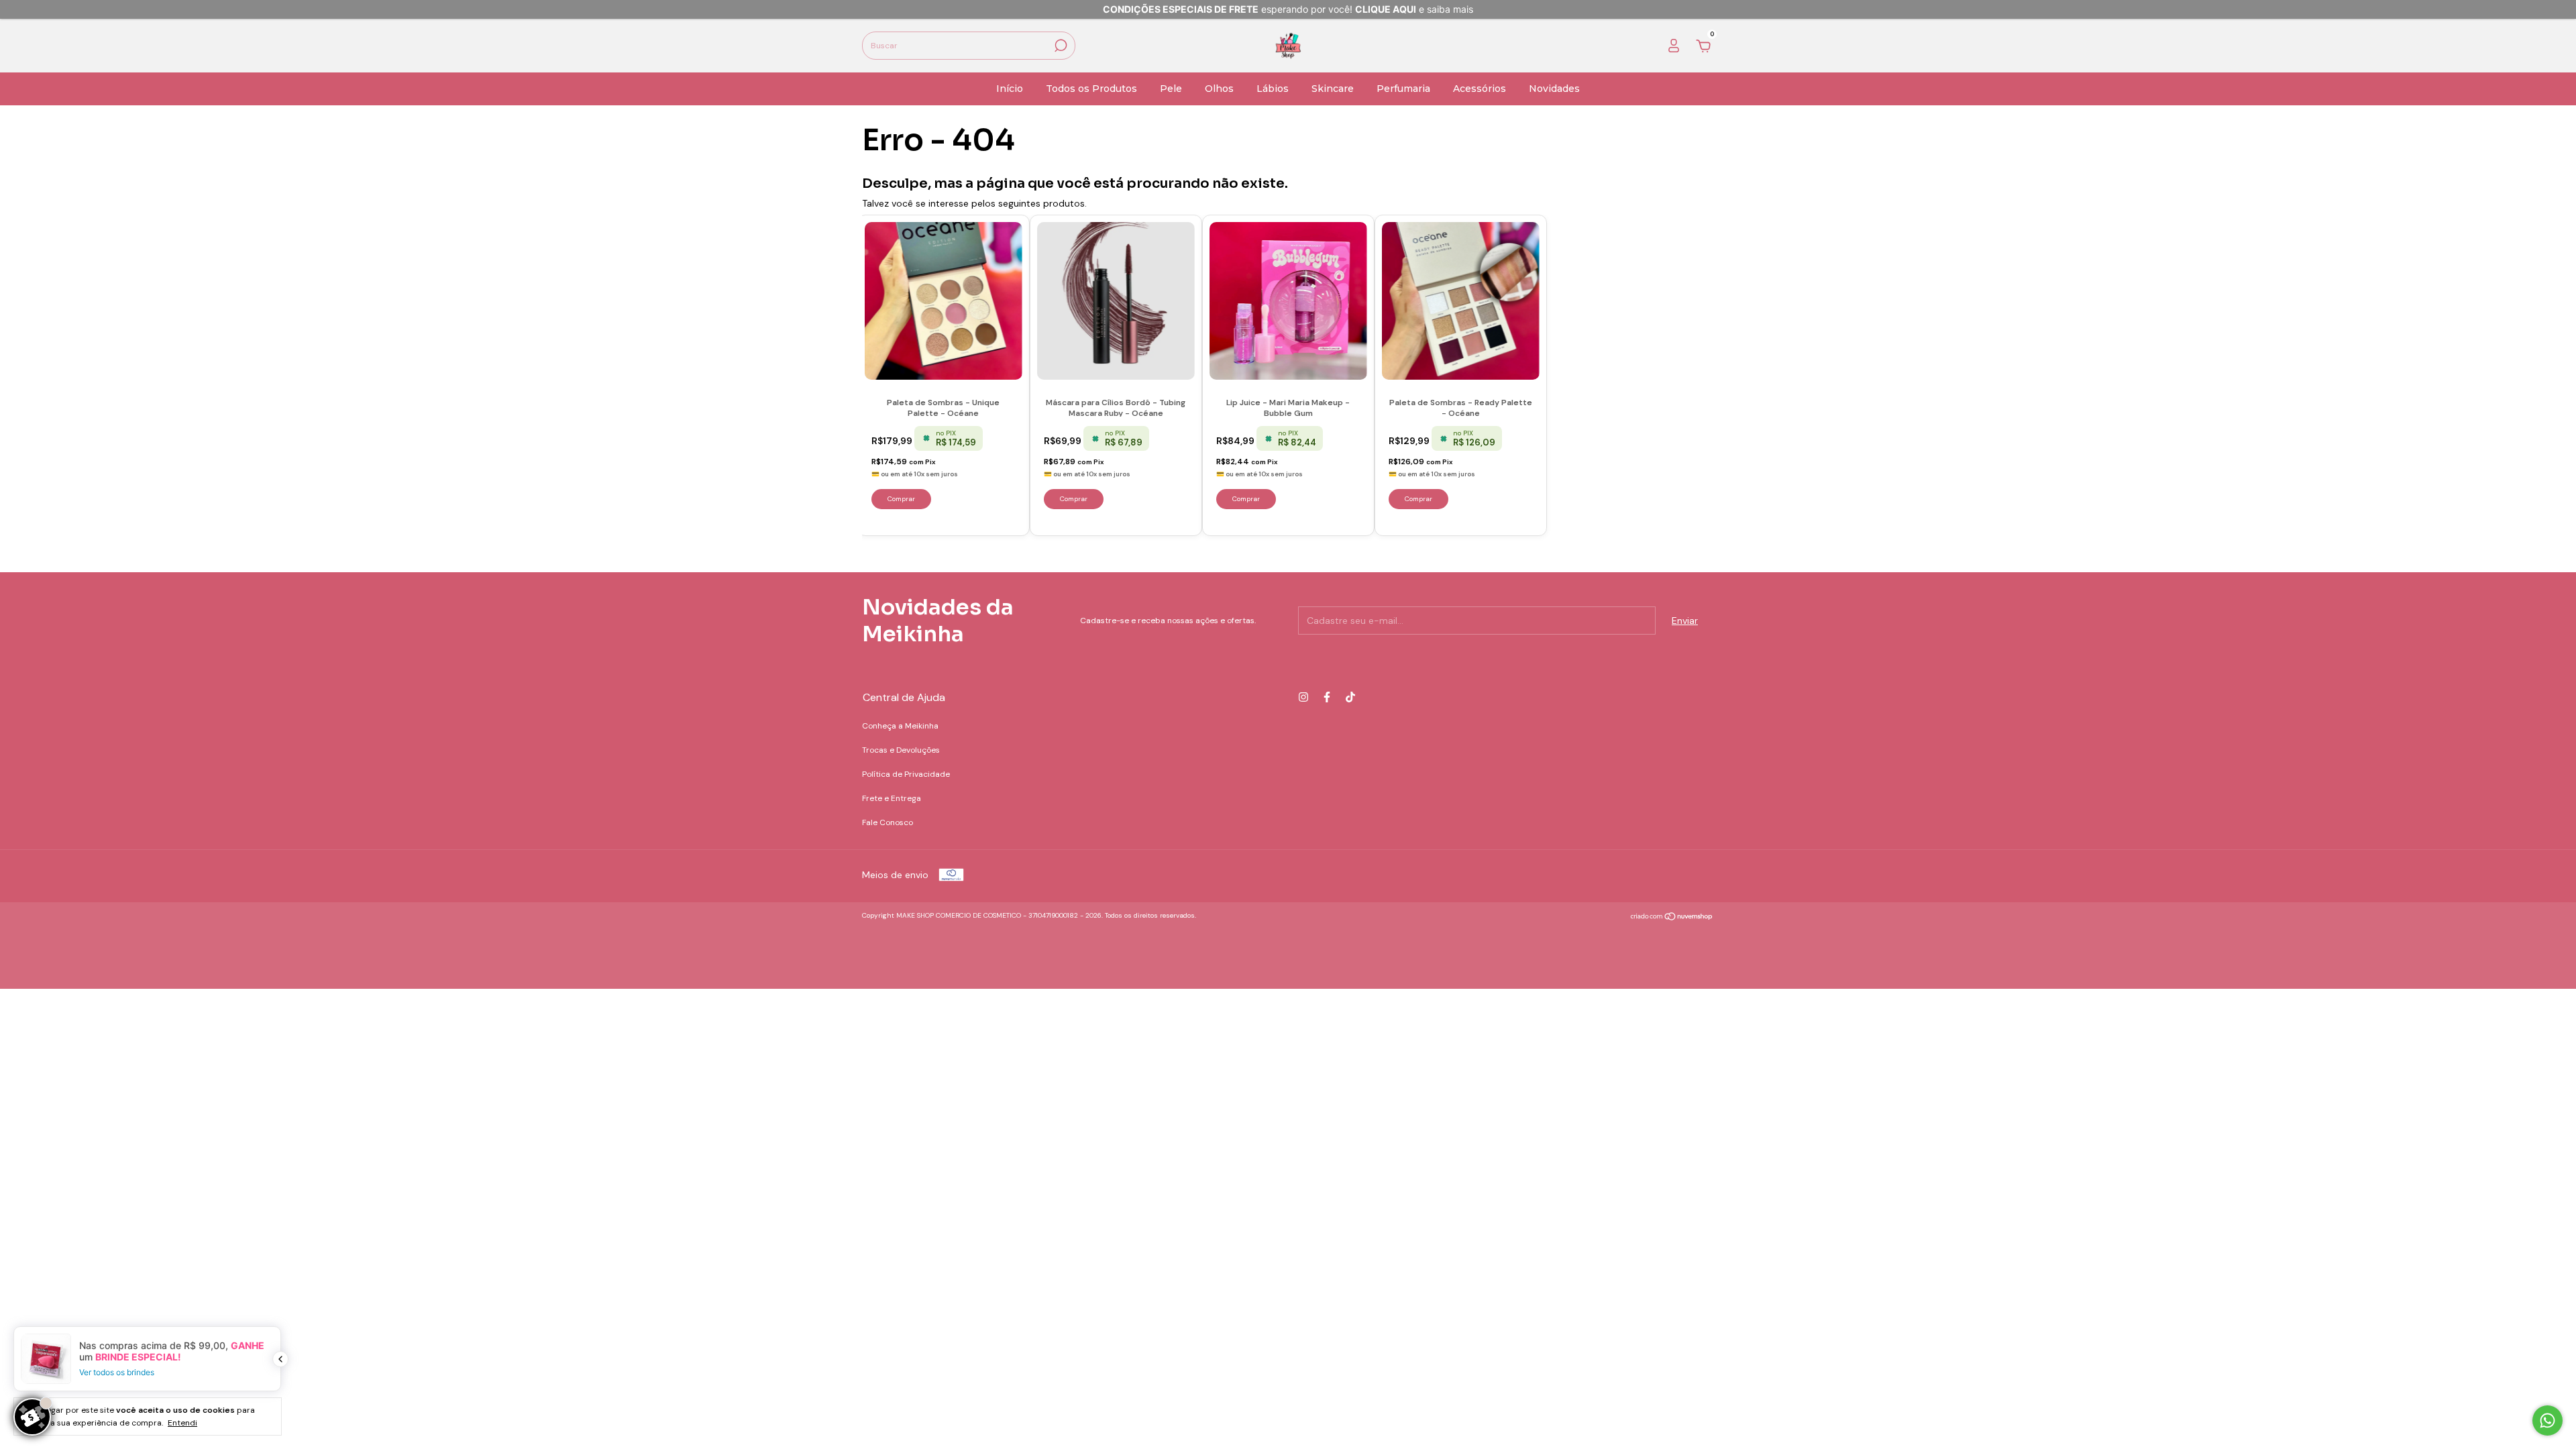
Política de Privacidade (906, 774)
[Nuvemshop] (1672, 917)
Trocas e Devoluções (901, 750)
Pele (1171, 89)
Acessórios (1480, 89)
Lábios (1273, 89)
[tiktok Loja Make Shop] (1350, 697)
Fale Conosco (888, 822)
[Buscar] (1060, 46)
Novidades (1554, 89)
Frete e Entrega (892, 798)
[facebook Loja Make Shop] (1327, 697)
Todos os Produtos (1091, 89)
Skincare (1333, 89)
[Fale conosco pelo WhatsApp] (2547, 1420)
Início (1010, 89)
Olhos (1219, 89)
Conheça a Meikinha (900, 726)
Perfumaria (1403, 89)
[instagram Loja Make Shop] (1303, 697)
